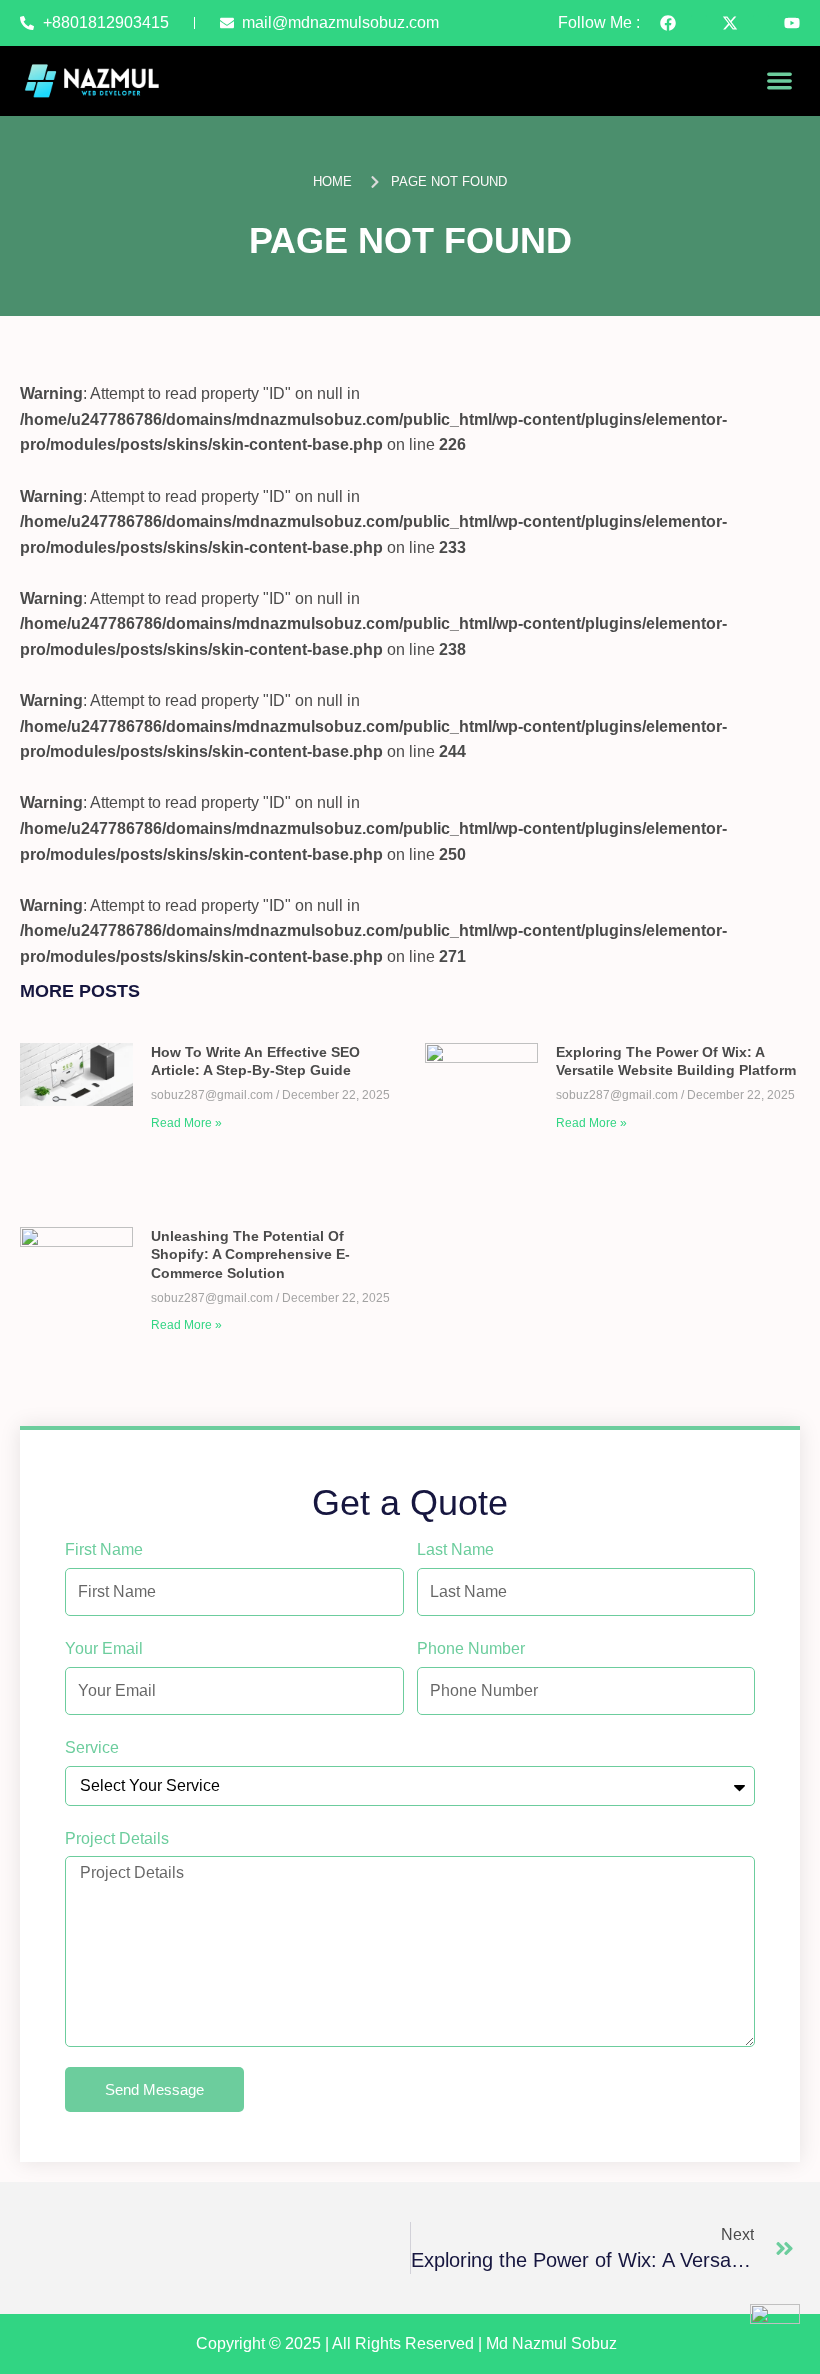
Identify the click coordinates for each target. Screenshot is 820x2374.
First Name (104, 1549)
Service (92, 1747)
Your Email (104, 1648)
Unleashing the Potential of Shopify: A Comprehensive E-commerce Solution (250, 1254)
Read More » (186, 1123)
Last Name (455, 1549)
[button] (780, 80)
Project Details (117, 1838)
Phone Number (471, 1648)
